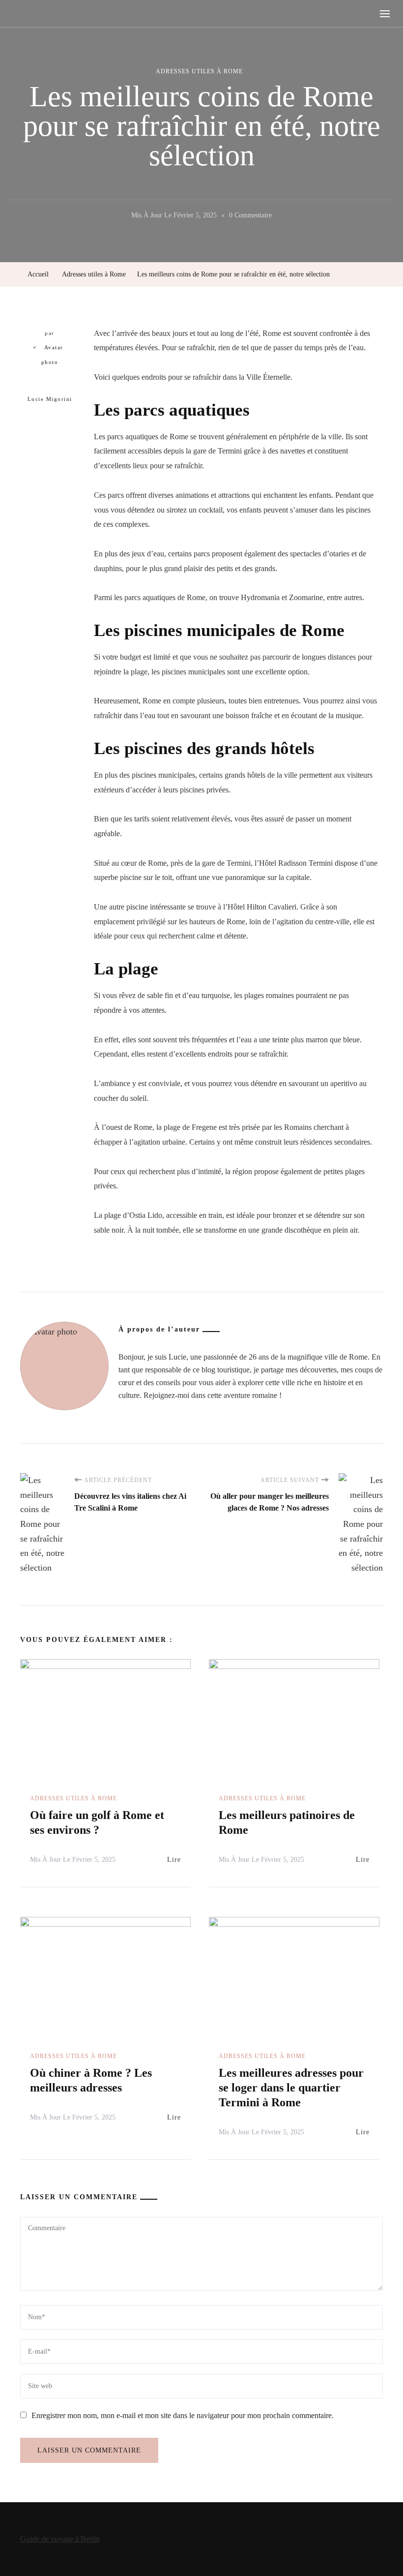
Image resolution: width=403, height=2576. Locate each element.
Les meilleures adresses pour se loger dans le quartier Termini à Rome (291, 2088)
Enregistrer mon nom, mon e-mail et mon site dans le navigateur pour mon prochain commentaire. (183, 2415)
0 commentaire (250, 217)
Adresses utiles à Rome (199, 71)
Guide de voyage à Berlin (60, 2539)
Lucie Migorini (50, 399)
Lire (174, 1860)
